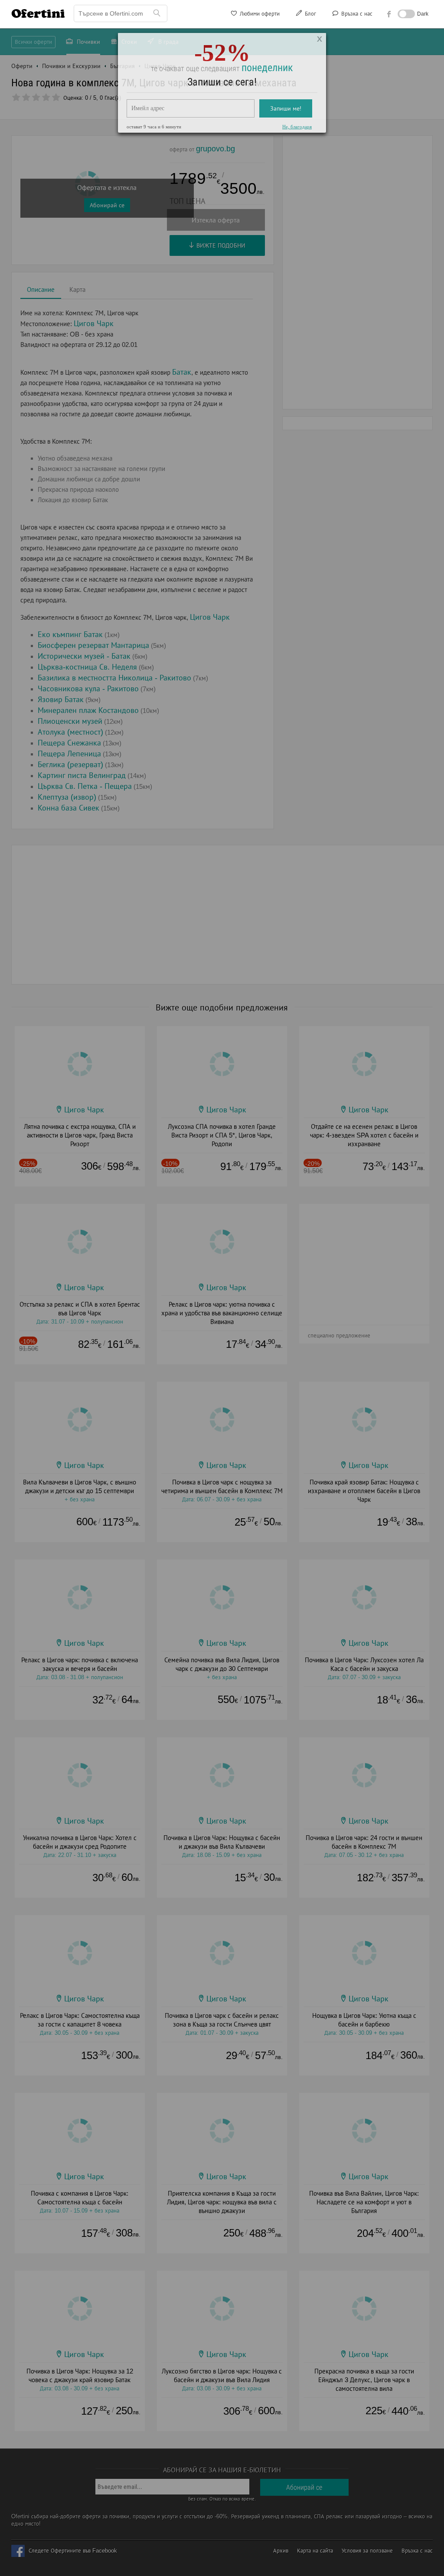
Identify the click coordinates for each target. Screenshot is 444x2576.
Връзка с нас (356, 14)
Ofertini (38, 13)
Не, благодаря (297, 137)
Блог (310, 14)
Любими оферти (259, 14)
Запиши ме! (286, 119)
